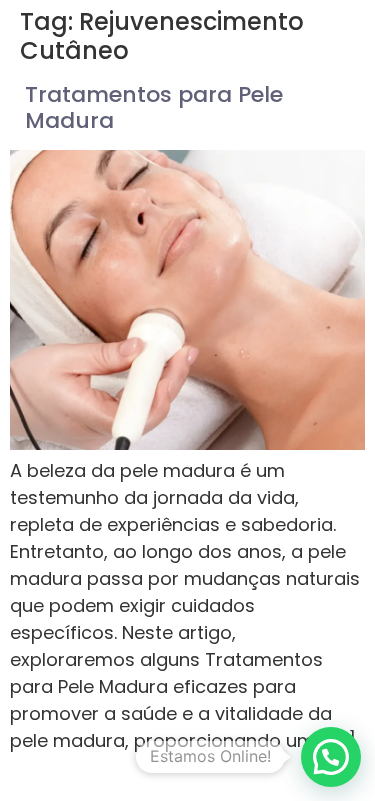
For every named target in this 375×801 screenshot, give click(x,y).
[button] (331, 757)
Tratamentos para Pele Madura (154, 107)
